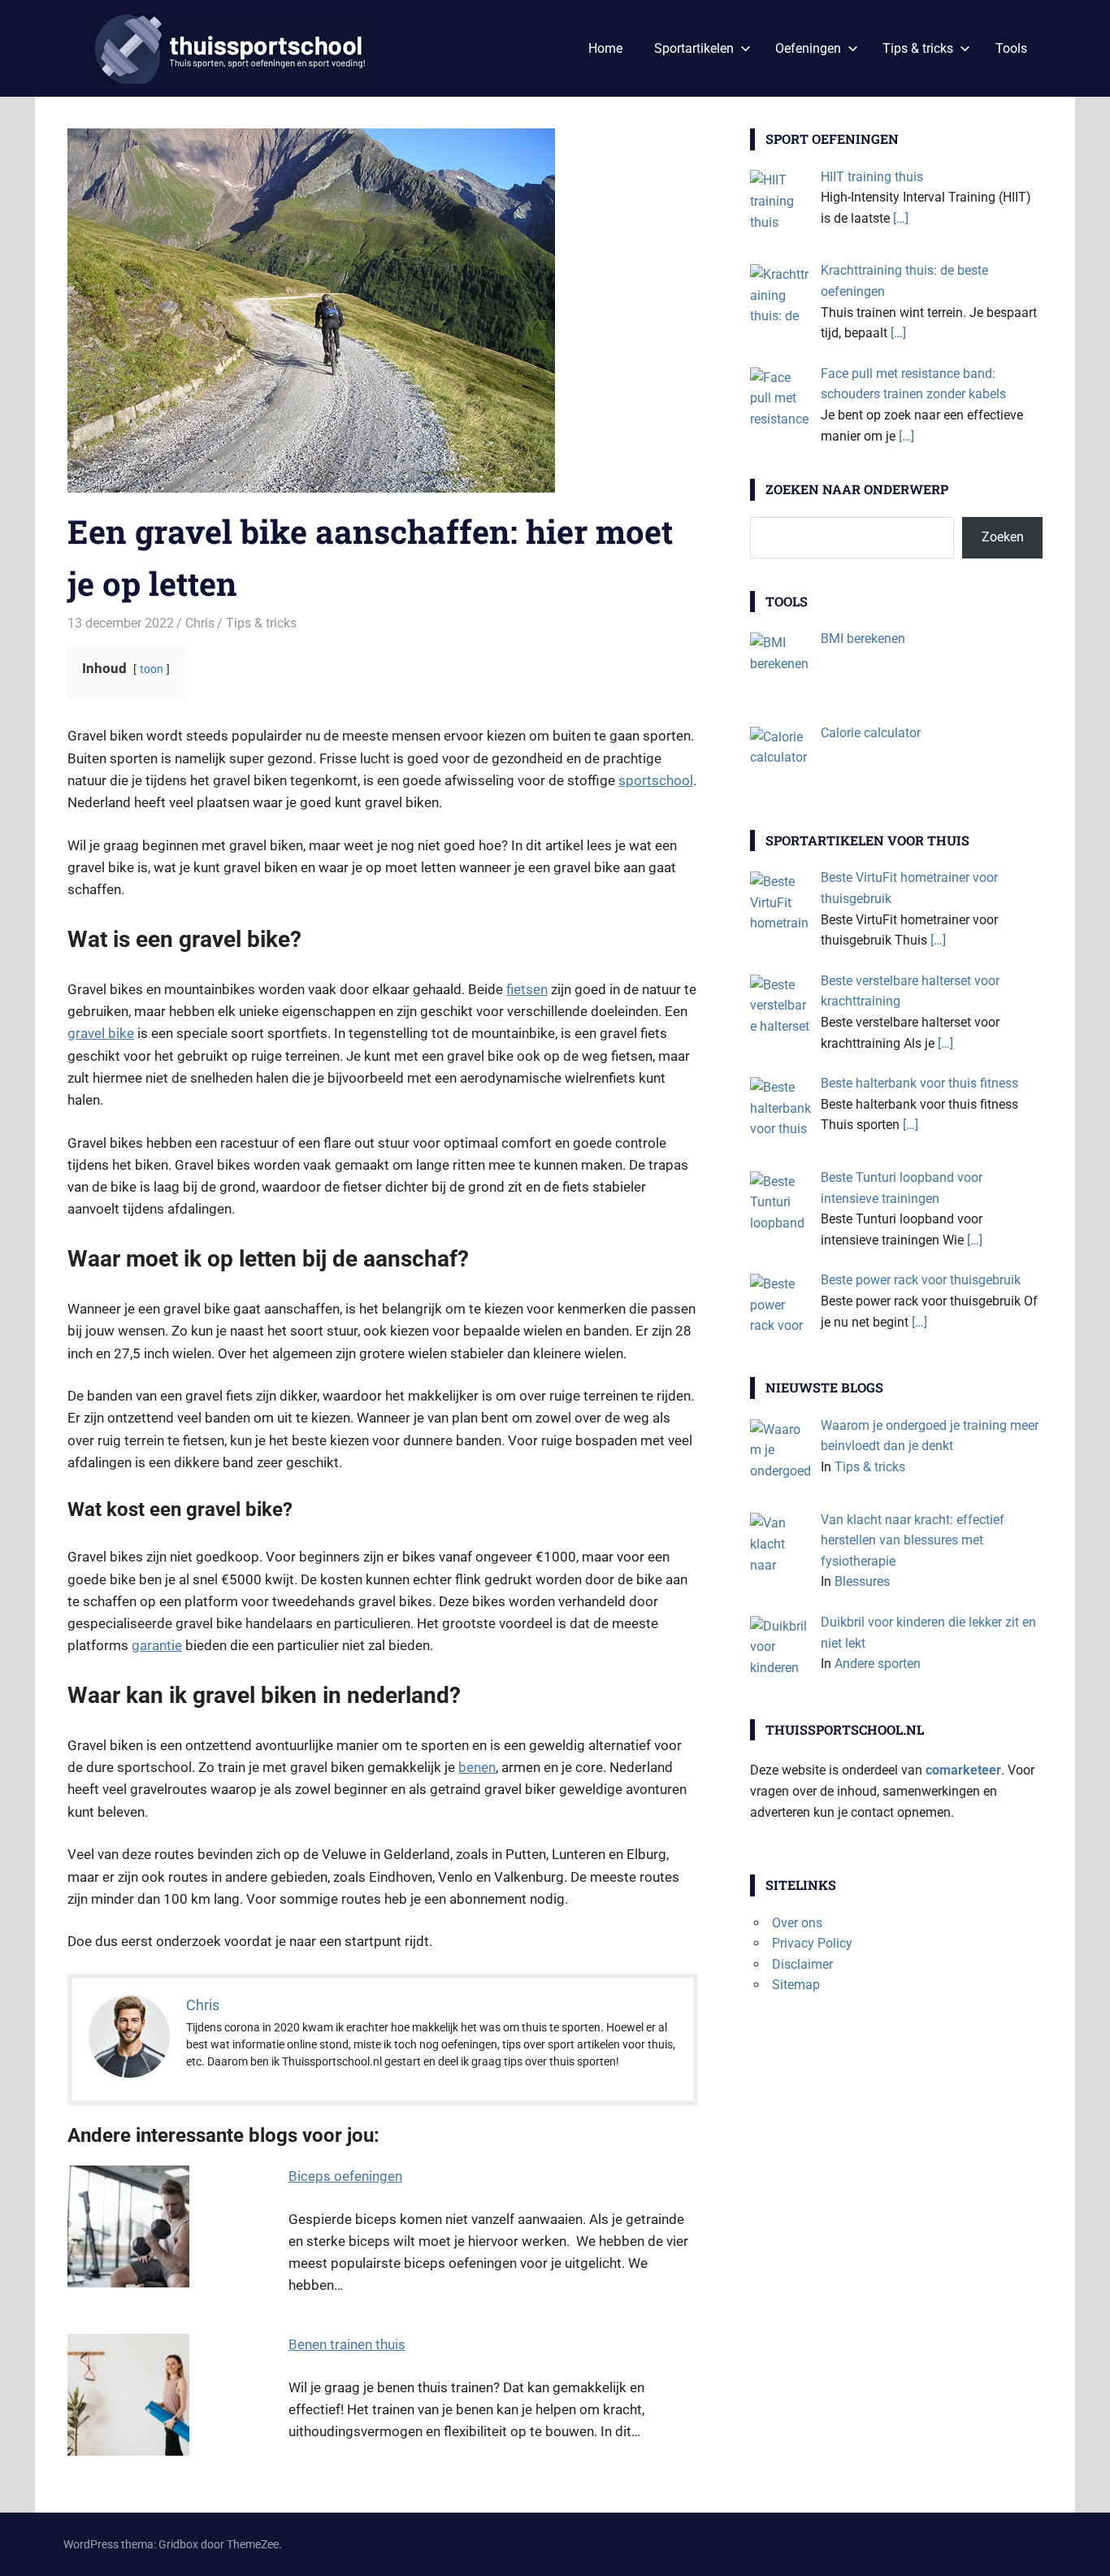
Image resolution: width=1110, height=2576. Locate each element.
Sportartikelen (694, 48)
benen (477, 1767)
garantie (157, 1645)
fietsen (527, 989)
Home (605, 48)
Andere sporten (878, 1664)
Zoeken (1003, 537)
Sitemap (796, 1985)
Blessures (862, 1581)
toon (152, 669)
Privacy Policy (812, 1943)
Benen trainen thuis (347, 2344)
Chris (200, 623)
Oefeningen (808, 48)
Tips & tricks (918, 48)
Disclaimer (802, 1964)
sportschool (656, 780)
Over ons (797, 1923)
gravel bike (101, 1033)
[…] (901, 218)
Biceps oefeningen (345, 2176)
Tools (1011, 48)
